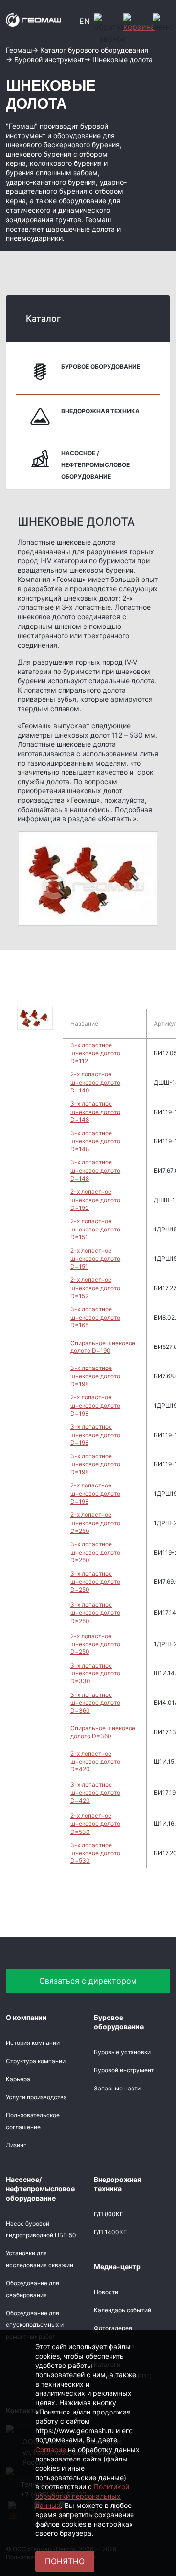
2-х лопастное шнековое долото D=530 (95, 1824)
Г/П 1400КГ (110, 2232)
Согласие (51, 2449)
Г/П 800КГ (109, 2214)
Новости (106, 2292)
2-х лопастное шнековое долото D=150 (95, 1200)
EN (85, 21)
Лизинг (16, 2145)
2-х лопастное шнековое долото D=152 (95, 1288)
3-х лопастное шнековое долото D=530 (95, 1853)
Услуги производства (36, 2097)
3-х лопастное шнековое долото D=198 (95, 1376)
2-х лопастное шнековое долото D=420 (95, 1762)
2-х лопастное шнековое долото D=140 (95, 1082)
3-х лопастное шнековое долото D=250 (95, 1552)
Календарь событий (122, 2310)
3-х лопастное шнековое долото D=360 (95, 1703)
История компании (33, 2043)
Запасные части (117, 2088)
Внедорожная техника (100, 411)
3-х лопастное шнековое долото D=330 (95, 1673)
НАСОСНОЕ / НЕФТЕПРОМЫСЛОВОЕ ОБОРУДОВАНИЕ (95, 465)
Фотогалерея (113, 2328)
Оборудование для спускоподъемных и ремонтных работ (35, 2325)
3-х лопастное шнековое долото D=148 (95, 1112)
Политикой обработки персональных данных (82, 2496)
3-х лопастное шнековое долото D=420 (95, 1792)
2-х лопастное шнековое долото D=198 (95, 1405)
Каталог (43, 318)
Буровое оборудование (101, 366)
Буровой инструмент (124, 2070)
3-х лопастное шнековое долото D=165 (95, 1317)
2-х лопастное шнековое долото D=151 (95, 1229)
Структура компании (36, 2061)
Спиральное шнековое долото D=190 (103, 1347)
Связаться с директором (88, 1981)
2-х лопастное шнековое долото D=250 (95, 1523)
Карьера (18, 2079)
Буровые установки (122, 2052)
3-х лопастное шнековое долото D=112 (95, 1053)
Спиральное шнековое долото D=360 (103, 1732)
